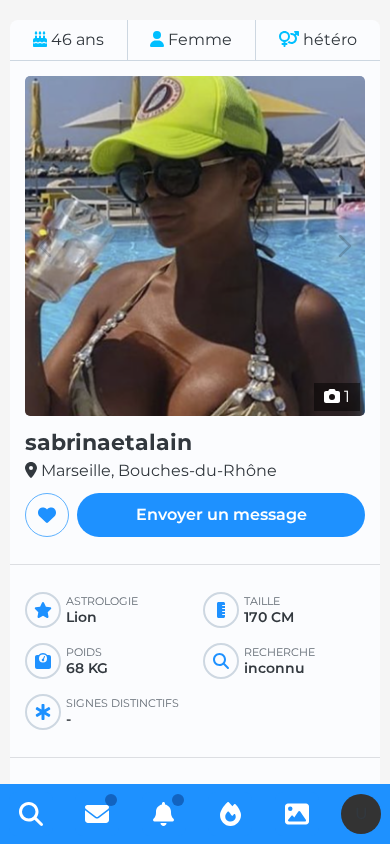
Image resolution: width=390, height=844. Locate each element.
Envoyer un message (221, 514)
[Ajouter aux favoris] (47, 515)
